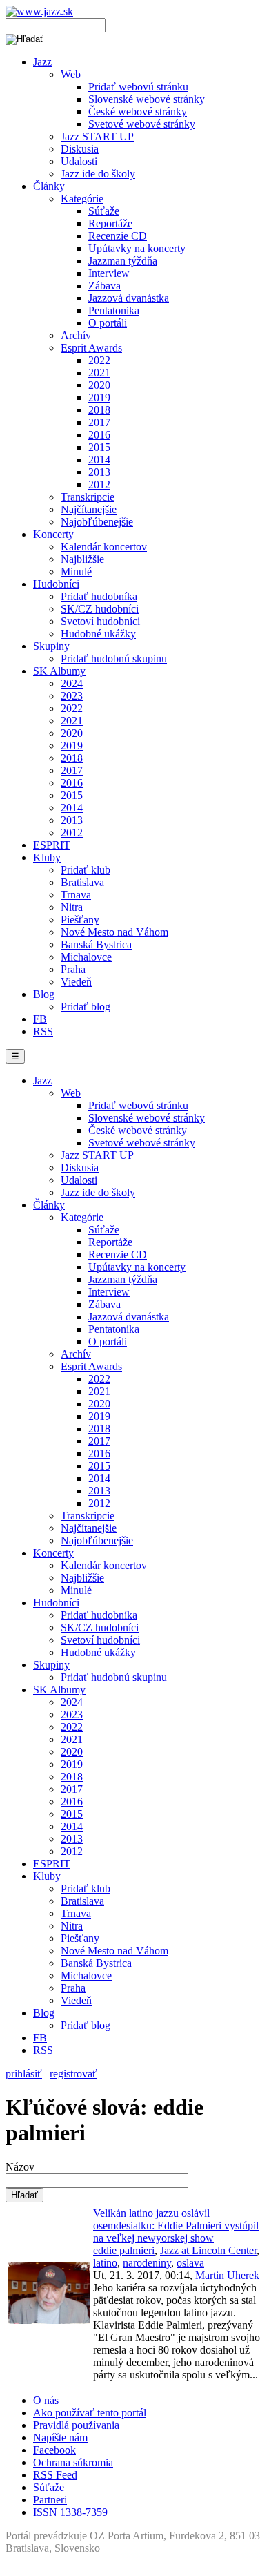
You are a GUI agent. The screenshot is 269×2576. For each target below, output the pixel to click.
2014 (99, 460)
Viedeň (76, 982)
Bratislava (82, 882)
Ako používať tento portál (90, 2413)
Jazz (42, 62)
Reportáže (110, 223)
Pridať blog (86, 1007)
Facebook (54, 2450)
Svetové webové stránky (142, 124)
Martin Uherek (227, 2275)
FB (40, 1019)
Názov (20, 2167)
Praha (73, 969)
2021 (99, 373)
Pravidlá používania (76, 2425)
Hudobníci (56, 584)
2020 (99, 385)
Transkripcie (88, 497)
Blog (44, 994)
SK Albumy (59, 671)
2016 (99, 435)
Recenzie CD (118, 236)
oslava (190, 2263)
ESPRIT (52, 845)
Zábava (104, 286)
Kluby (47, 857)
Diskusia (80, 149)
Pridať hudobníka (99, 596)
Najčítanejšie (89, 509)
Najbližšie (82, 559)
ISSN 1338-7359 (70, 2512)
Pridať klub (86, 870)
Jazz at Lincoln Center (208, 2250)
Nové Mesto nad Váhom (114, 932)
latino (105, 2263)
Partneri (50, 2500)
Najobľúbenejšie (97, 522)
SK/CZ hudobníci (100, 609)
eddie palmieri (124, 2250)
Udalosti (79, 161)
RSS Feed (55, 2475)
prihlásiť (24, 2074)
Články (49, 186)
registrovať (73, 2074)
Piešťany (80, 920)
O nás (46, 2400)
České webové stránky (138, 112)
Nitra (72, 907)
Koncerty (53, 534)
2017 (99, 422)
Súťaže (104, 211)
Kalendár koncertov (104, 547)
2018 (99, 410)
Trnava (76, 895)
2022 (99, 360)
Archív (76, 335)
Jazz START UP (97, 136)
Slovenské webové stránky (147, 99)
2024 (72, 683)
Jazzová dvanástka (129, 298)
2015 (99, 447)
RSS (43, 1031)
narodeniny (147, 2263)
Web (71, 74)
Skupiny (51, 646)
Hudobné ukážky (98, 634)
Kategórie (82, 199)
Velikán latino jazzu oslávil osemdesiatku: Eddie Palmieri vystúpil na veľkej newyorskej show (176, 2226)
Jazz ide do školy (98, 174)
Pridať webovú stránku (138, 87)
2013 (99, 472)
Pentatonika (114, 310)
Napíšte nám (60, 2438)
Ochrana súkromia (73, 2462)
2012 (99, 484)
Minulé (76, 571)
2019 (99, 397)
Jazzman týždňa (123, 261)
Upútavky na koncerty (137, 248)
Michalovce (86, 957)
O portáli (108, 323)
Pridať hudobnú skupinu (114, 659)
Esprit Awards (91, 348)
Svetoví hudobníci (100, 621)
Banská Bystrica (96, 944)
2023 (72, 696)
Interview (109, 273)
